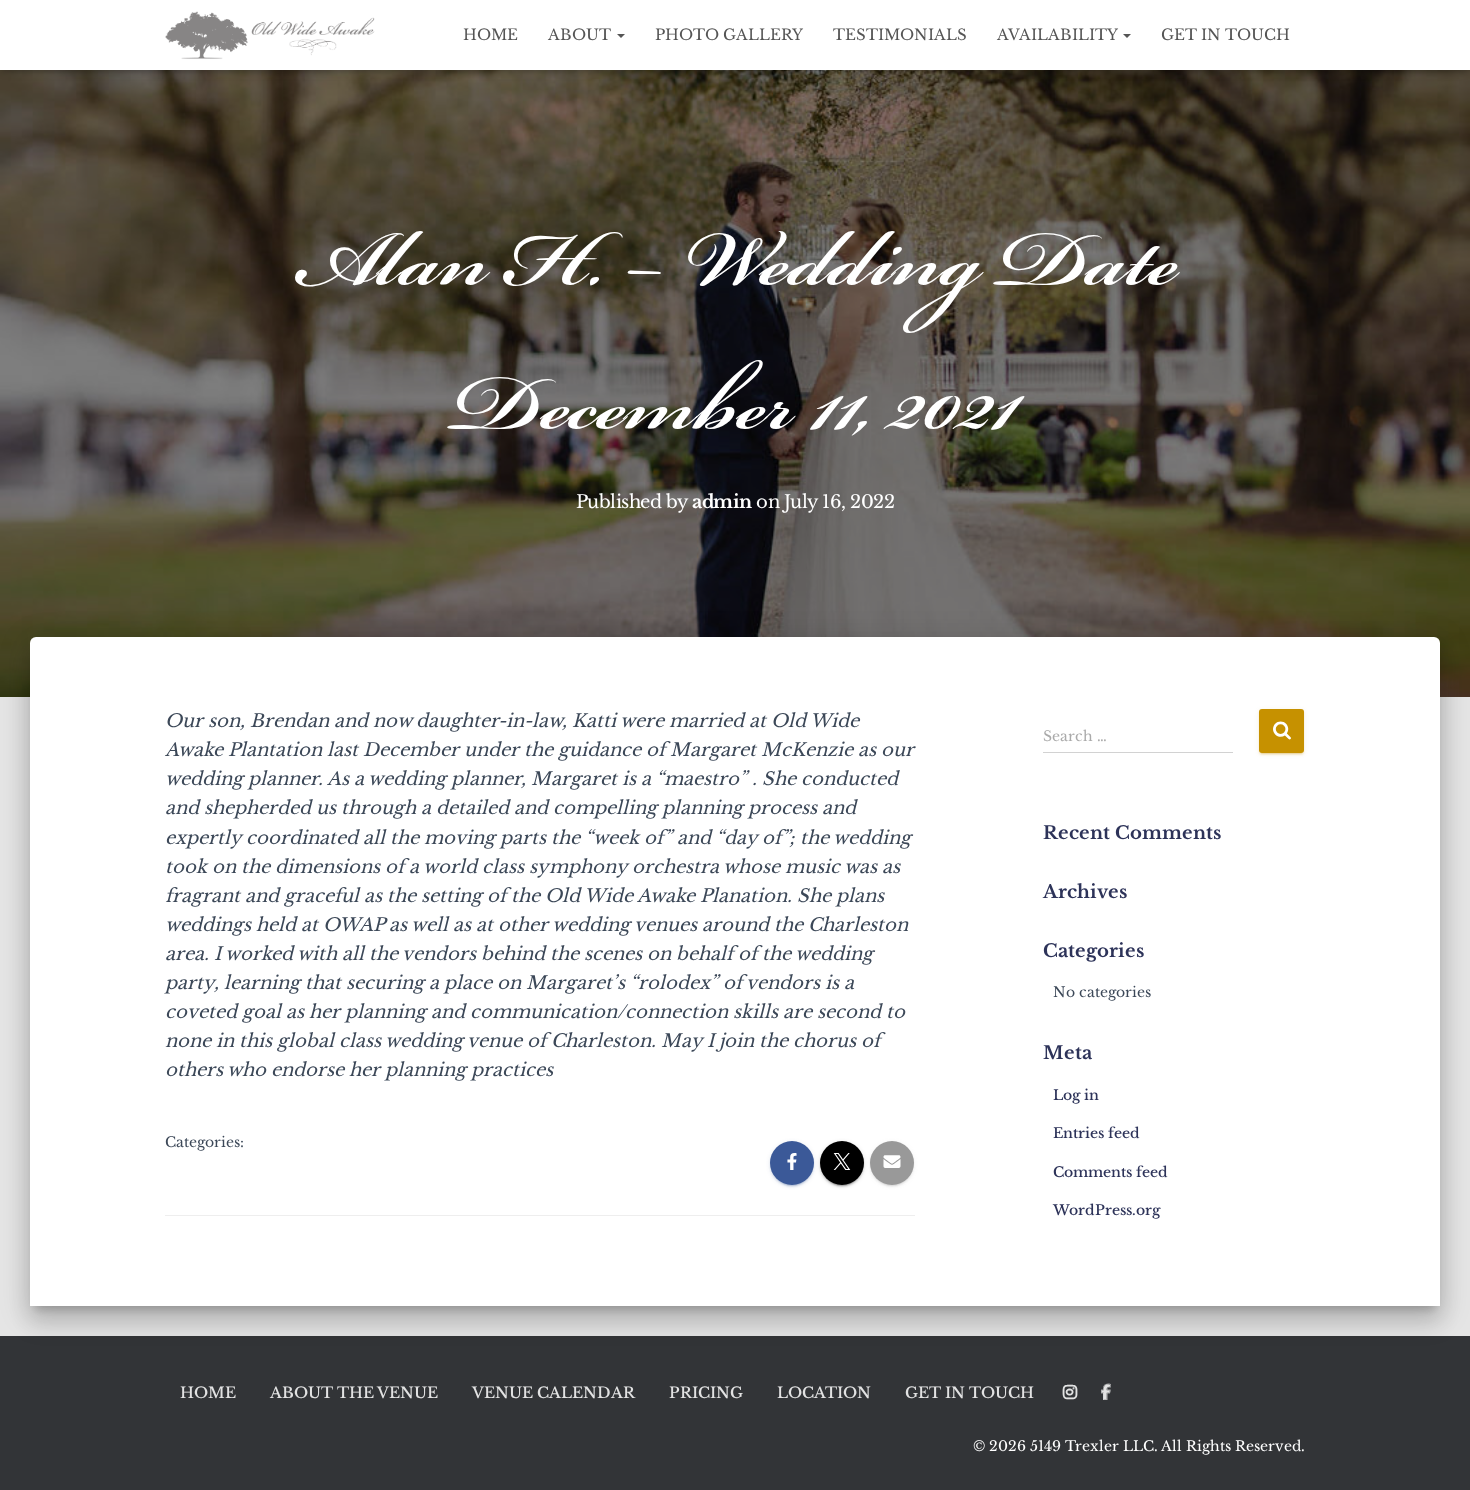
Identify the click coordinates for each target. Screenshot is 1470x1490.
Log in (1076, 1095)
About (581, 34)
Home (490, 34)
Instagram (1070, 1393)
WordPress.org (1106, 1210)
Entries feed (1096, 1133)
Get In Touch (1225, 34)
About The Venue (354, 1392)
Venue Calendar (553, 1392)
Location (824, 1392)
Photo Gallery (729, 34)
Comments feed (1110, 1172)
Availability (1059, 34)
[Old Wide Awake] (272, 35)
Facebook (1106, 1393)
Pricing (706, 1392)
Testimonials (900, 34)
